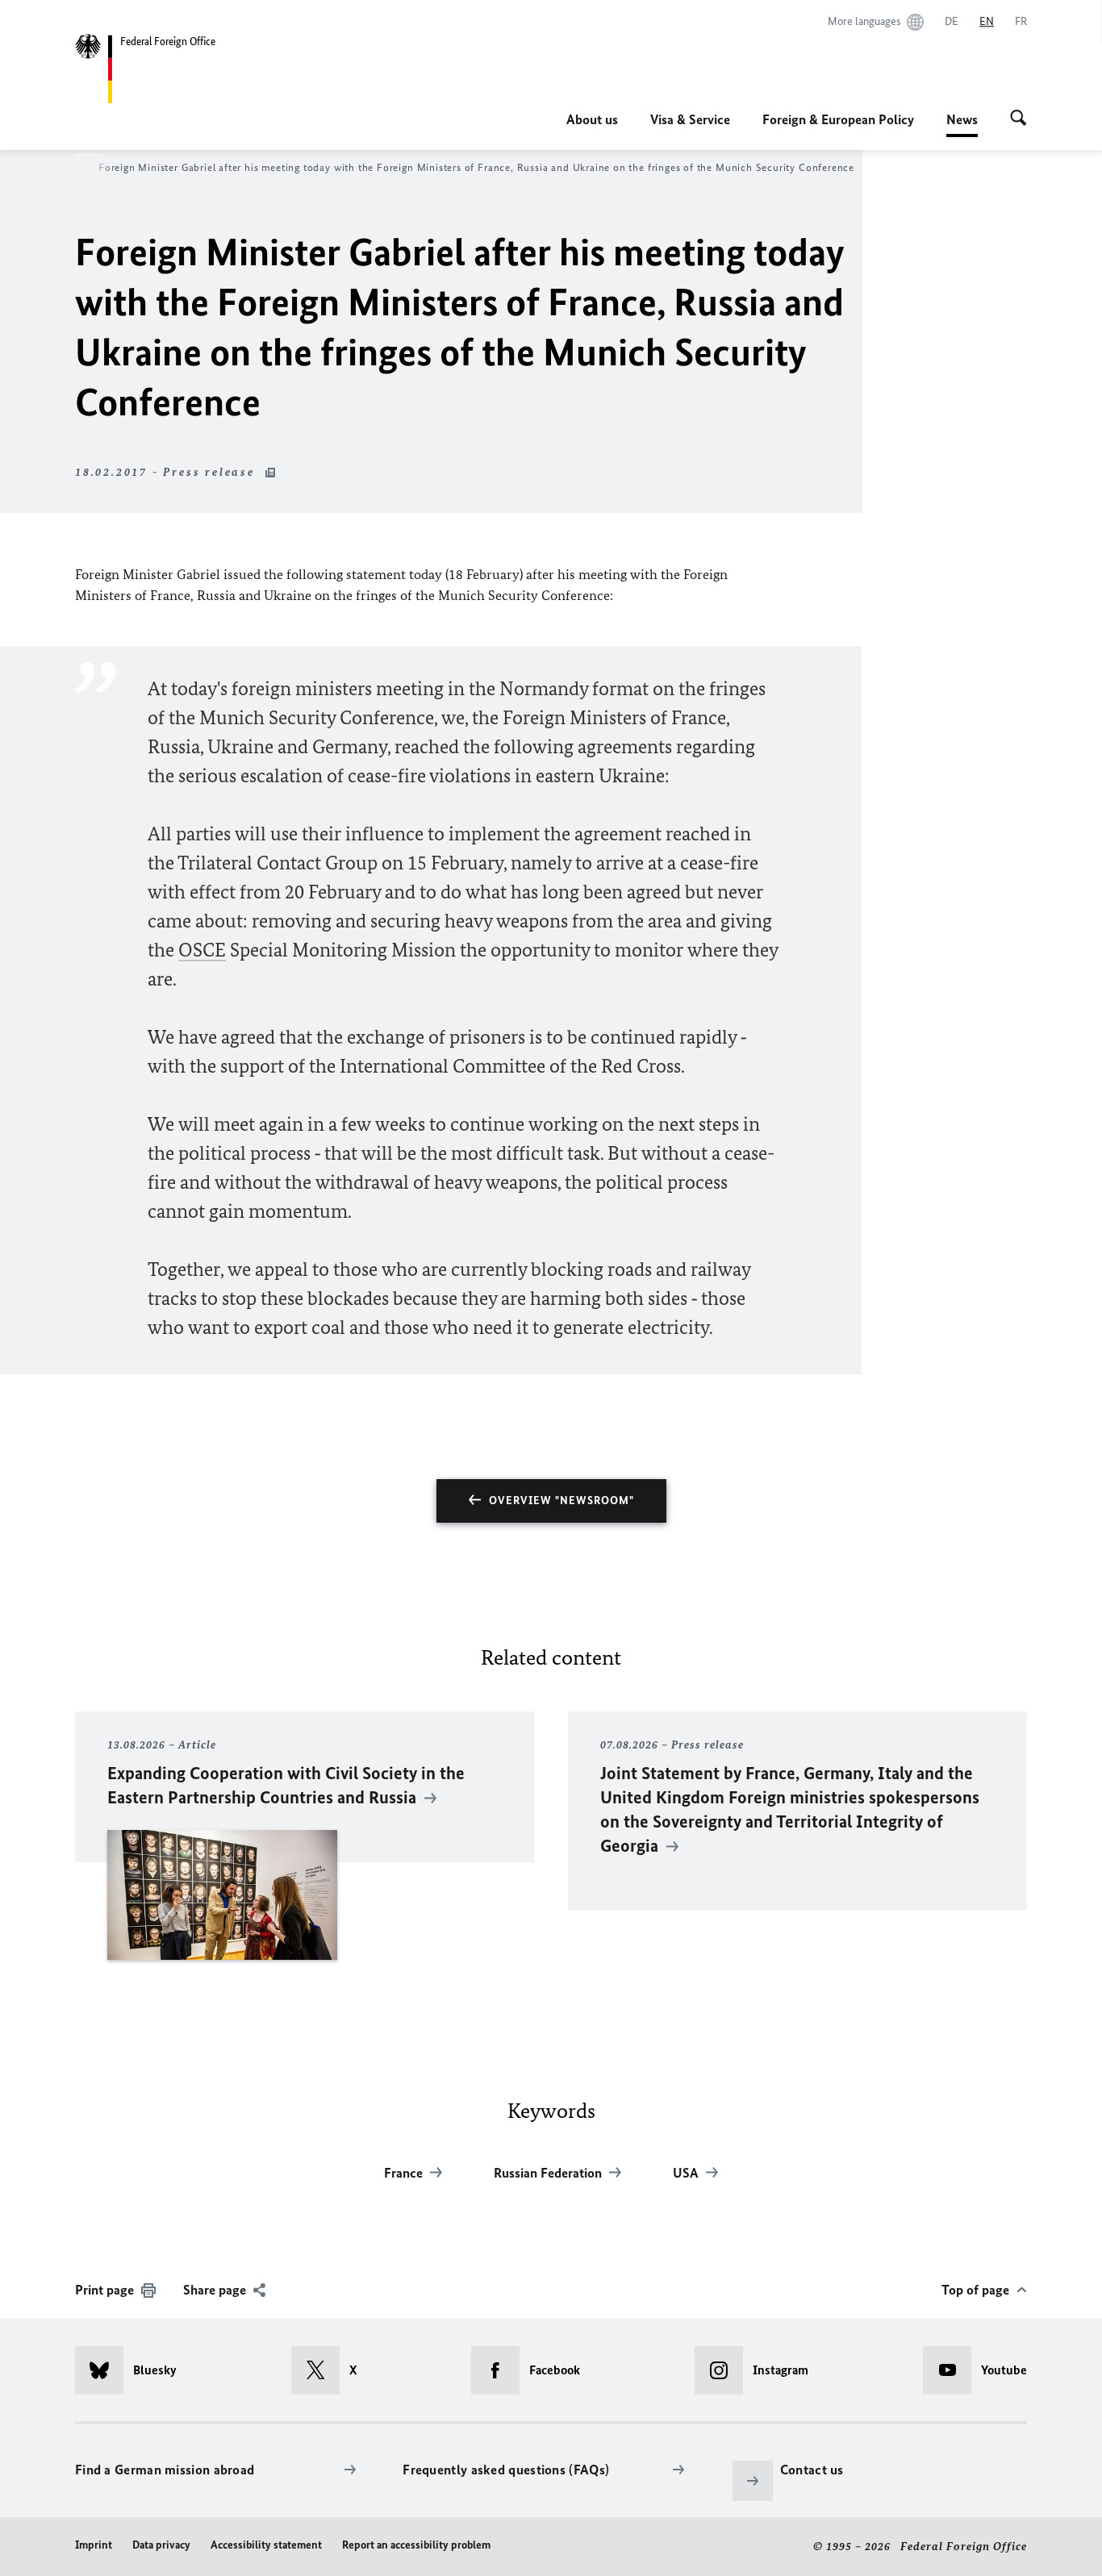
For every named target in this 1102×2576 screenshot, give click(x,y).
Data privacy (161, 2545)
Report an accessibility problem (416, 2545)
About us (592, 119)
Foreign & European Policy (838, 119)
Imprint (94, 2545)
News (962, 124)
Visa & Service (690, 119)
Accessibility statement (266, 2545)
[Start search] (1019, 119)
